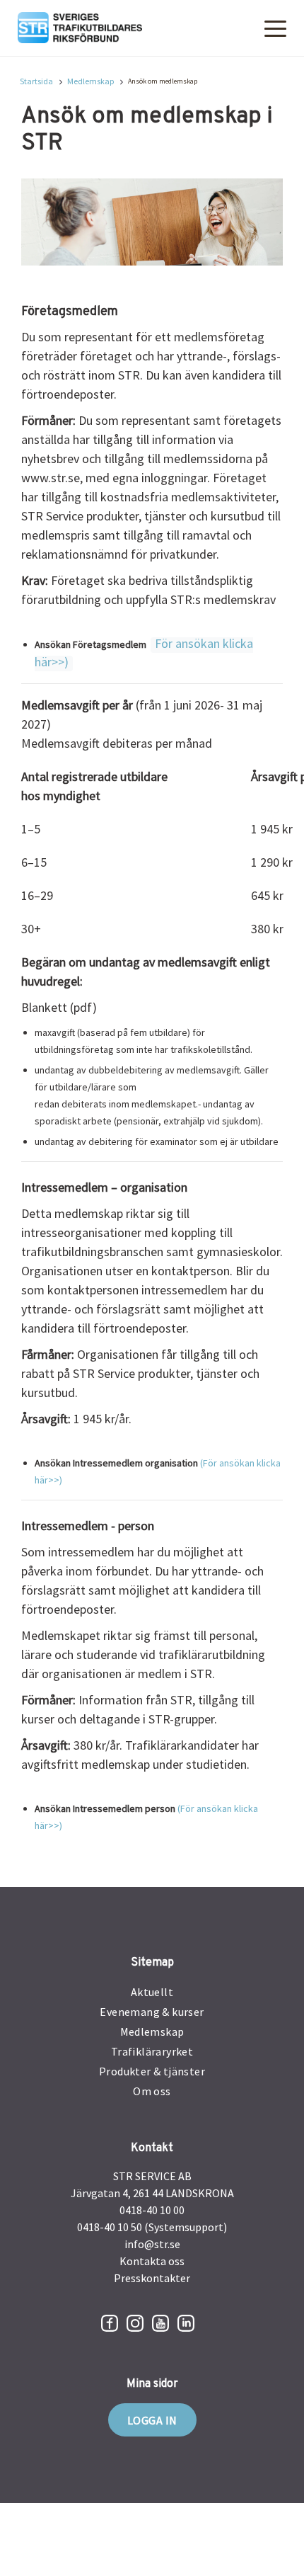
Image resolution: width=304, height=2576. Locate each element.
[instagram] (135, 2323)
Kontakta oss (152, 2261)
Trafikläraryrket (152, 2051)
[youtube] (160, 2323)
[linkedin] (186, 2323)
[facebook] (110, 2323)
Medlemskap (90, 81)
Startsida (36, 81)
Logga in (152, 2420)
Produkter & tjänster (152, 2071)
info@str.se (152, 2244)
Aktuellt (152, 1992)
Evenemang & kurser (152, 2012)
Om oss (152, 2091)
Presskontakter (152, 2278)
